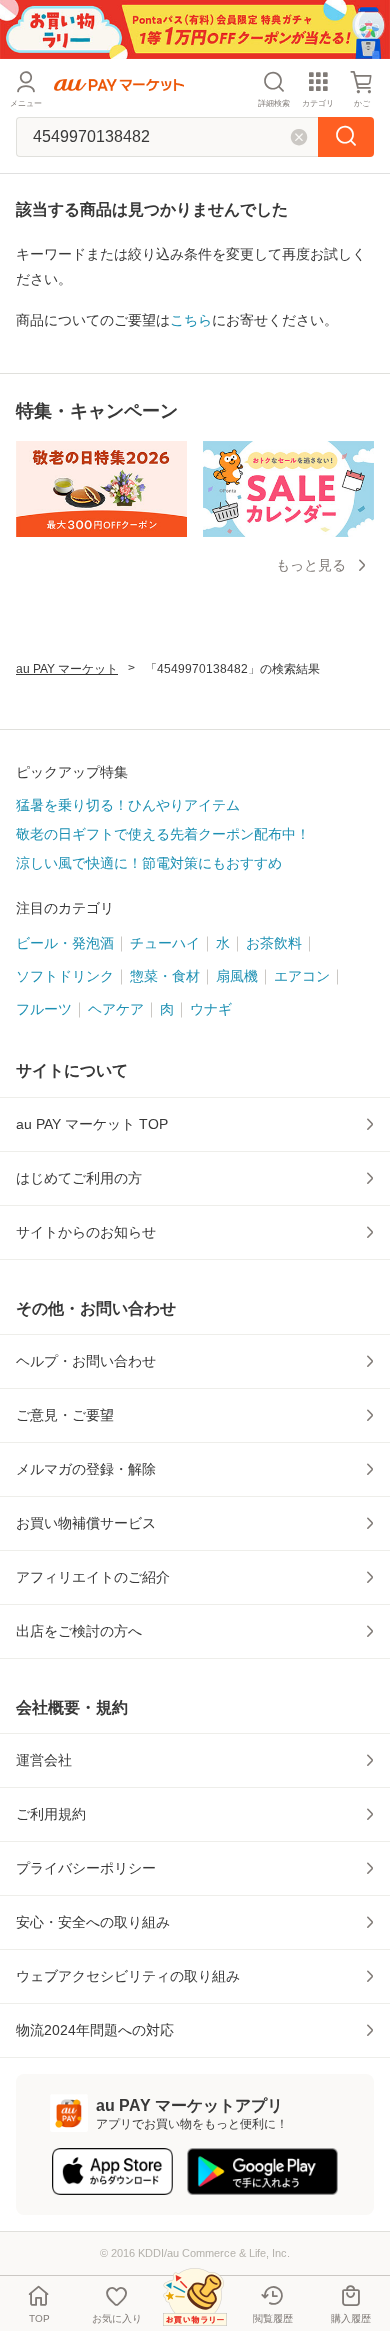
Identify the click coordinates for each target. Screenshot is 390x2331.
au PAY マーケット (67, 669)
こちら (191, 320)
